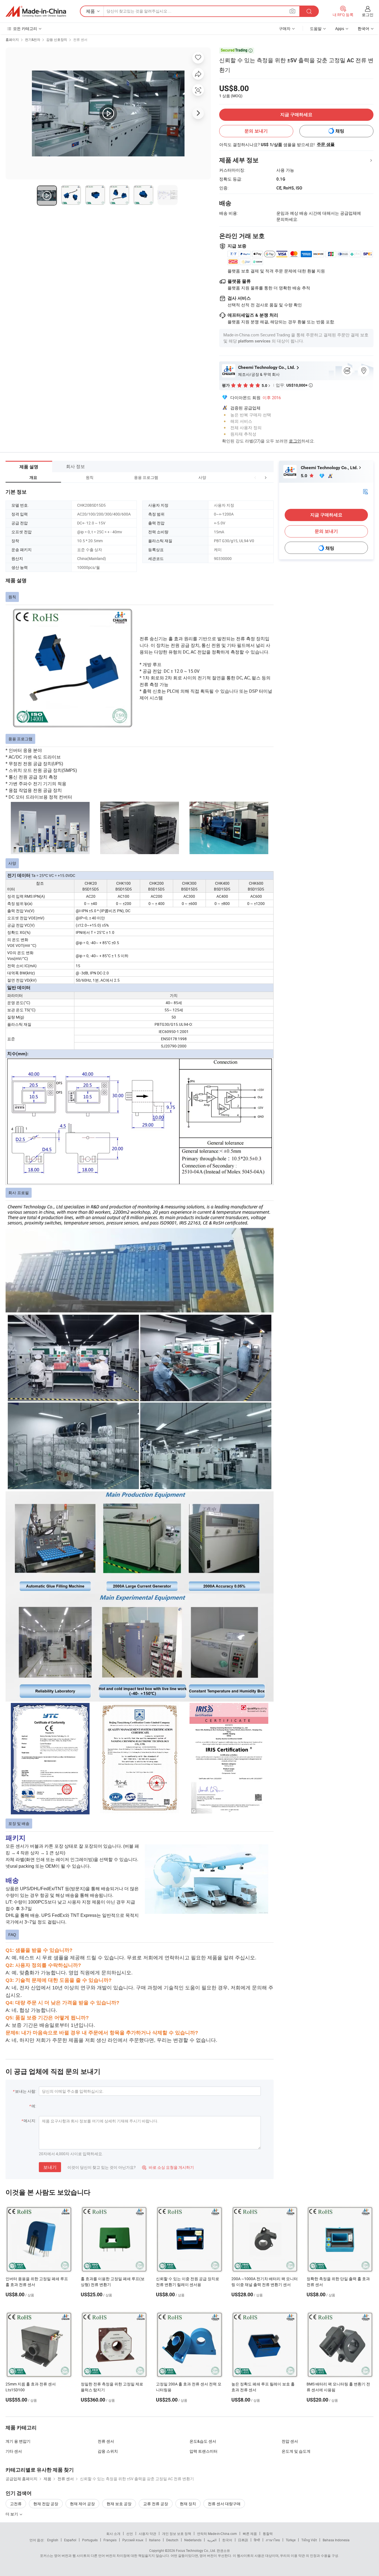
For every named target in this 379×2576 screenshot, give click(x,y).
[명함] (365, 491)
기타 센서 (14, 2451)
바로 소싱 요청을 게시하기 (168, 2167)
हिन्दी (257, 2540)
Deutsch (172, 2540)
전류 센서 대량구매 (224, 2504)
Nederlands (193, 2540)
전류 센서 (80, 39)
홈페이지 (12, 39)
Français (110, 2540)
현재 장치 (188, 2504)
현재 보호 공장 (119, 2504)
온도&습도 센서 (203, 2441)
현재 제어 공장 (82, 2504)
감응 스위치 (108, 2451)
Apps (340, 28)
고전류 (16, 2504)
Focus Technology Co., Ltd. (196, 2550)
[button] (255, 477)
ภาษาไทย (273, 2540)
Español (70, 2540)
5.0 (305, 476)
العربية (212, 2540)
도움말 (316, 28)
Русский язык (133, 2540)
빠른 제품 (250, 2534)
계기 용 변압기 (18, 2441)
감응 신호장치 (57, 39)
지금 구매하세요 (296, 115)
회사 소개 (113, 2534)
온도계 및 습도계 (296, 2451)
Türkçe (291, 2540)
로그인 (368, 15)
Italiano (155, 2540)
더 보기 (12, 2514)
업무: (294, 385)
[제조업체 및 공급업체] (36, 11)
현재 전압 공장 (46, 2504)
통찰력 (268, 2534)
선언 (130, 2534)
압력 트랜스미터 (204, 2451)
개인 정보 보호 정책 (177, 2534)
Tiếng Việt (309, 2540)
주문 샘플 (326, 144)
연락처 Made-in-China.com (217, 2534)
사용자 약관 (147, 2534)
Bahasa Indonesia (336, 2540)
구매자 (285, 28)
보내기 (50, 2167)
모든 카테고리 (25, 28)
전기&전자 (33, 39)
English (53, 2540)
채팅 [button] (340, 131)
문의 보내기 (256, 131)
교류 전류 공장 (156, 2504)
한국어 (227, 2540)
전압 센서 (290, 2441)
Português (90, 2540)
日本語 (243, 2540)
